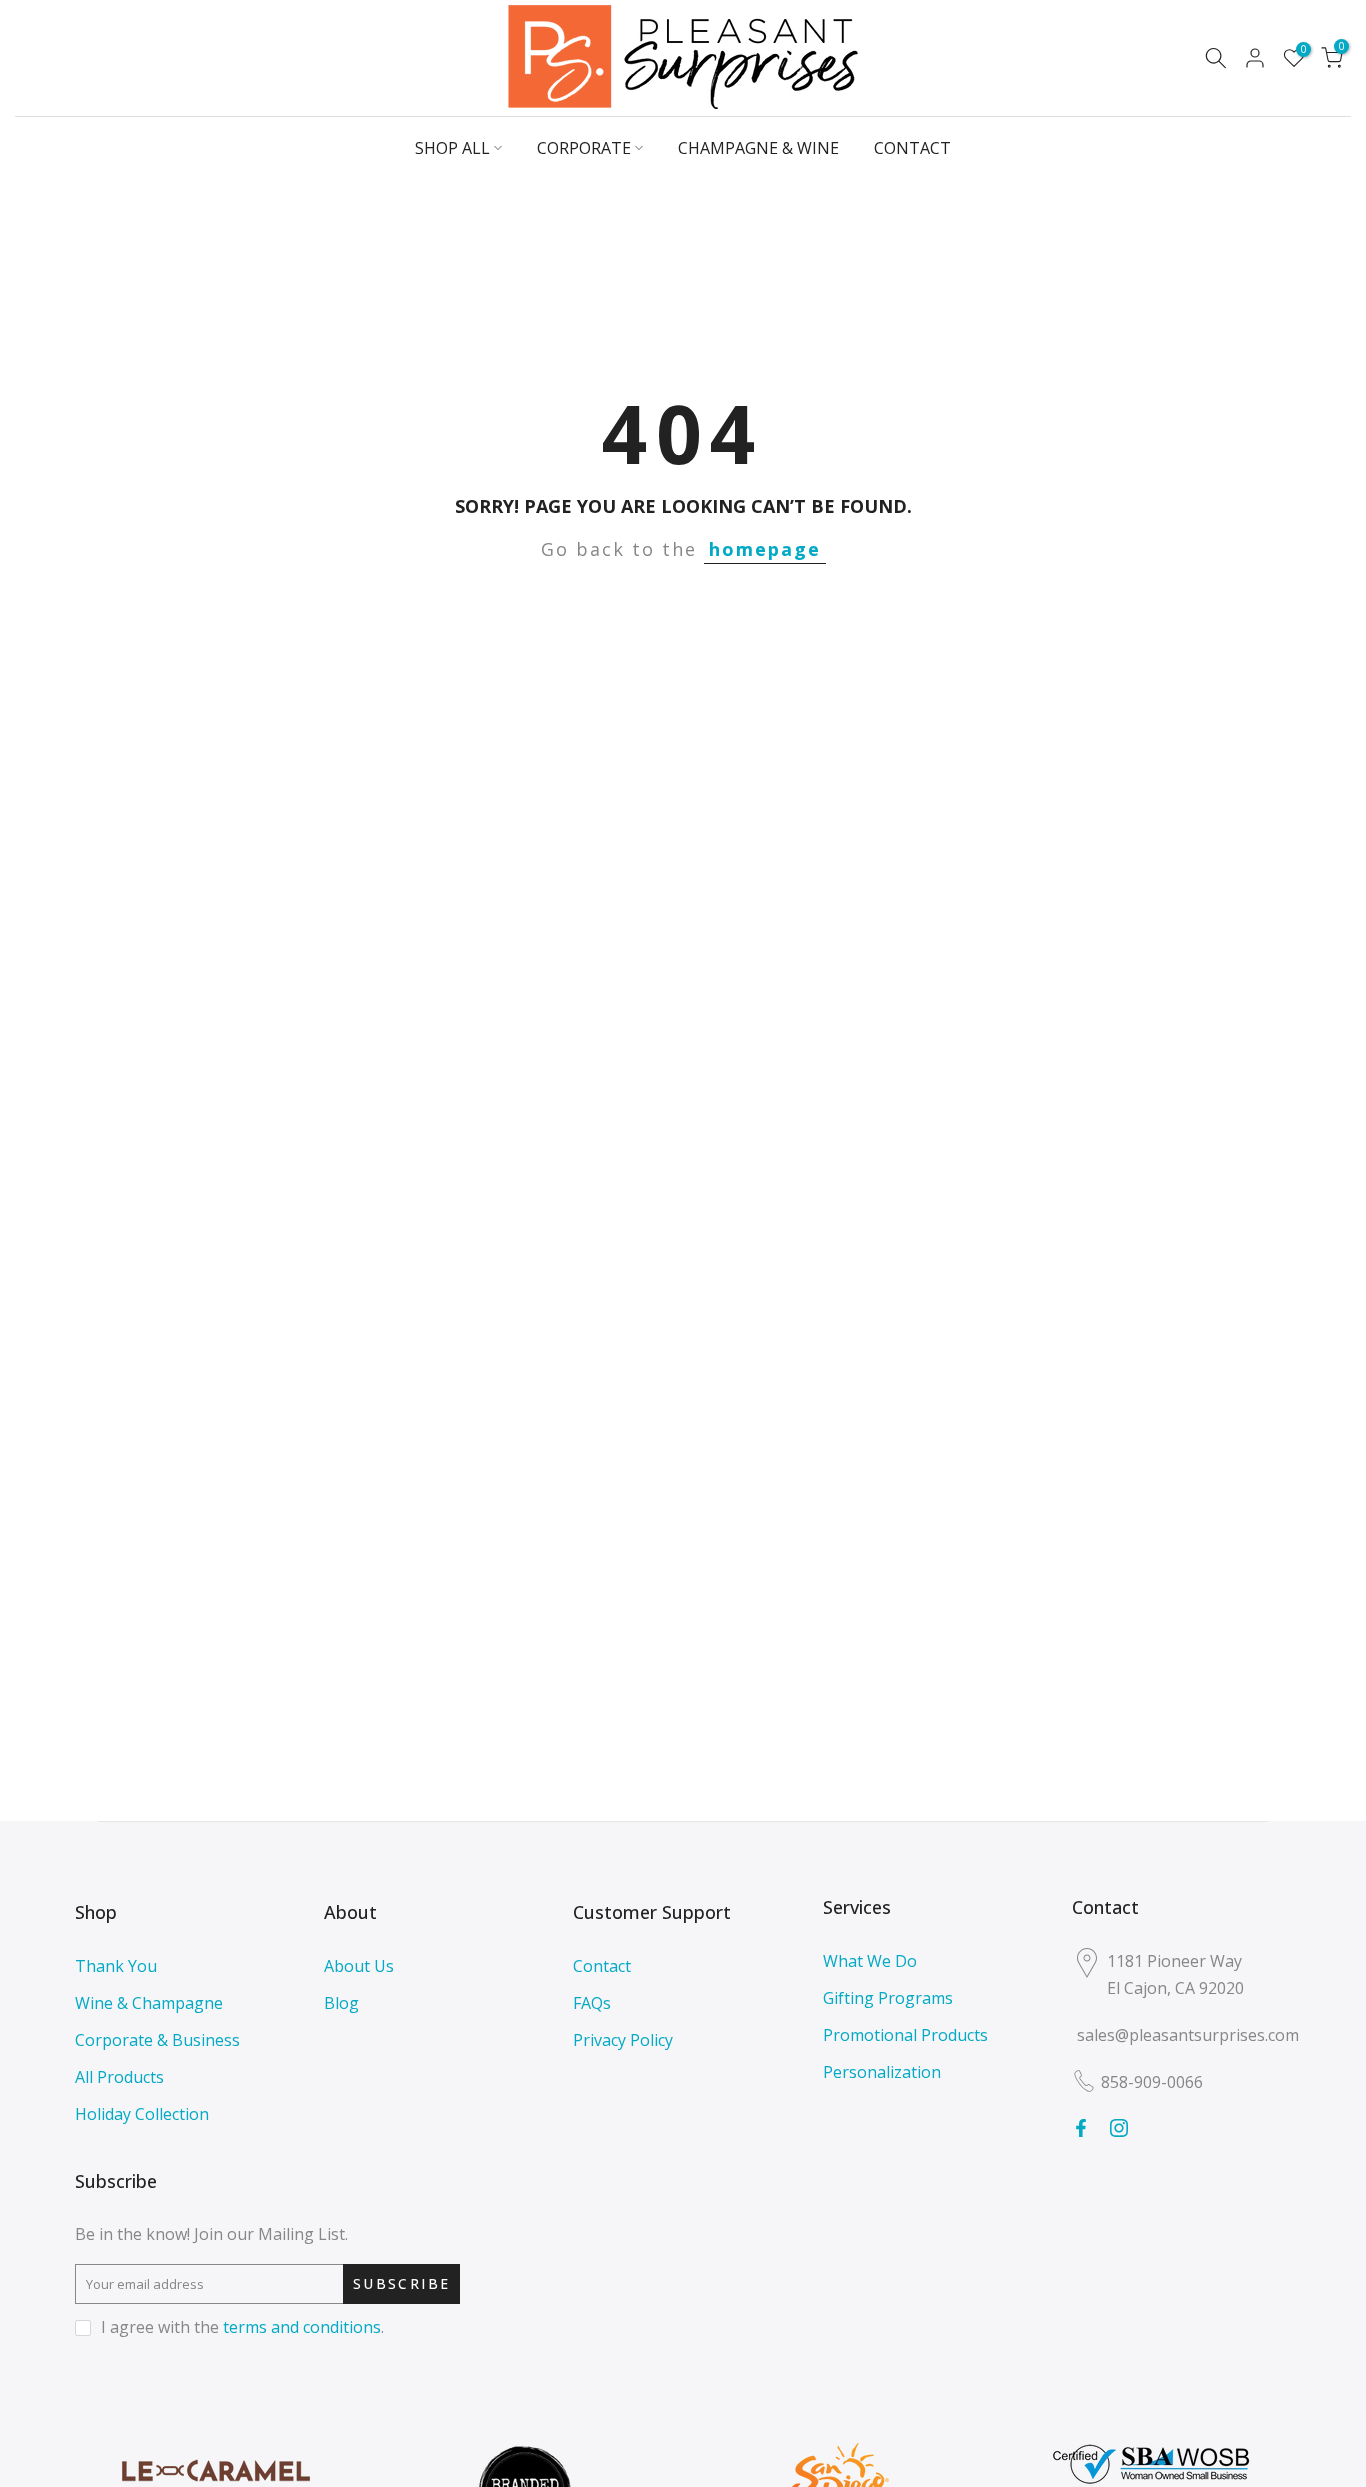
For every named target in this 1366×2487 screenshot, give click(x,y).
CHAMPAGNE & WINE (758, 148)
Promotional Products (905, 2035)
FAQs (592, 2003)
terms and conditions (302, 2327)
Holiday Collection (142, 2114)
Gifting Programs (888, 1998)
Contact (602, 1966)
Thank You (116, 1966)
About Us (359, 1966)
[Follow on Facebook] (1081, 2128)
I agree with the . (242, 2327)
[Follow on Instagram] (1119, 2128)
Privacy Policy (623, 2040)
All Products (119, 2077)
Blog (341, 2003)
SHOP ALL (452, 148)
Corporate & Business (157, 2040)
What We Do (870, 1961)
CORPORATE (584, 148)
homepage (765, 549)
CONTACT (912, 148)
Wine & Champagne (149, 2003)
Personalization (882, 2072)
